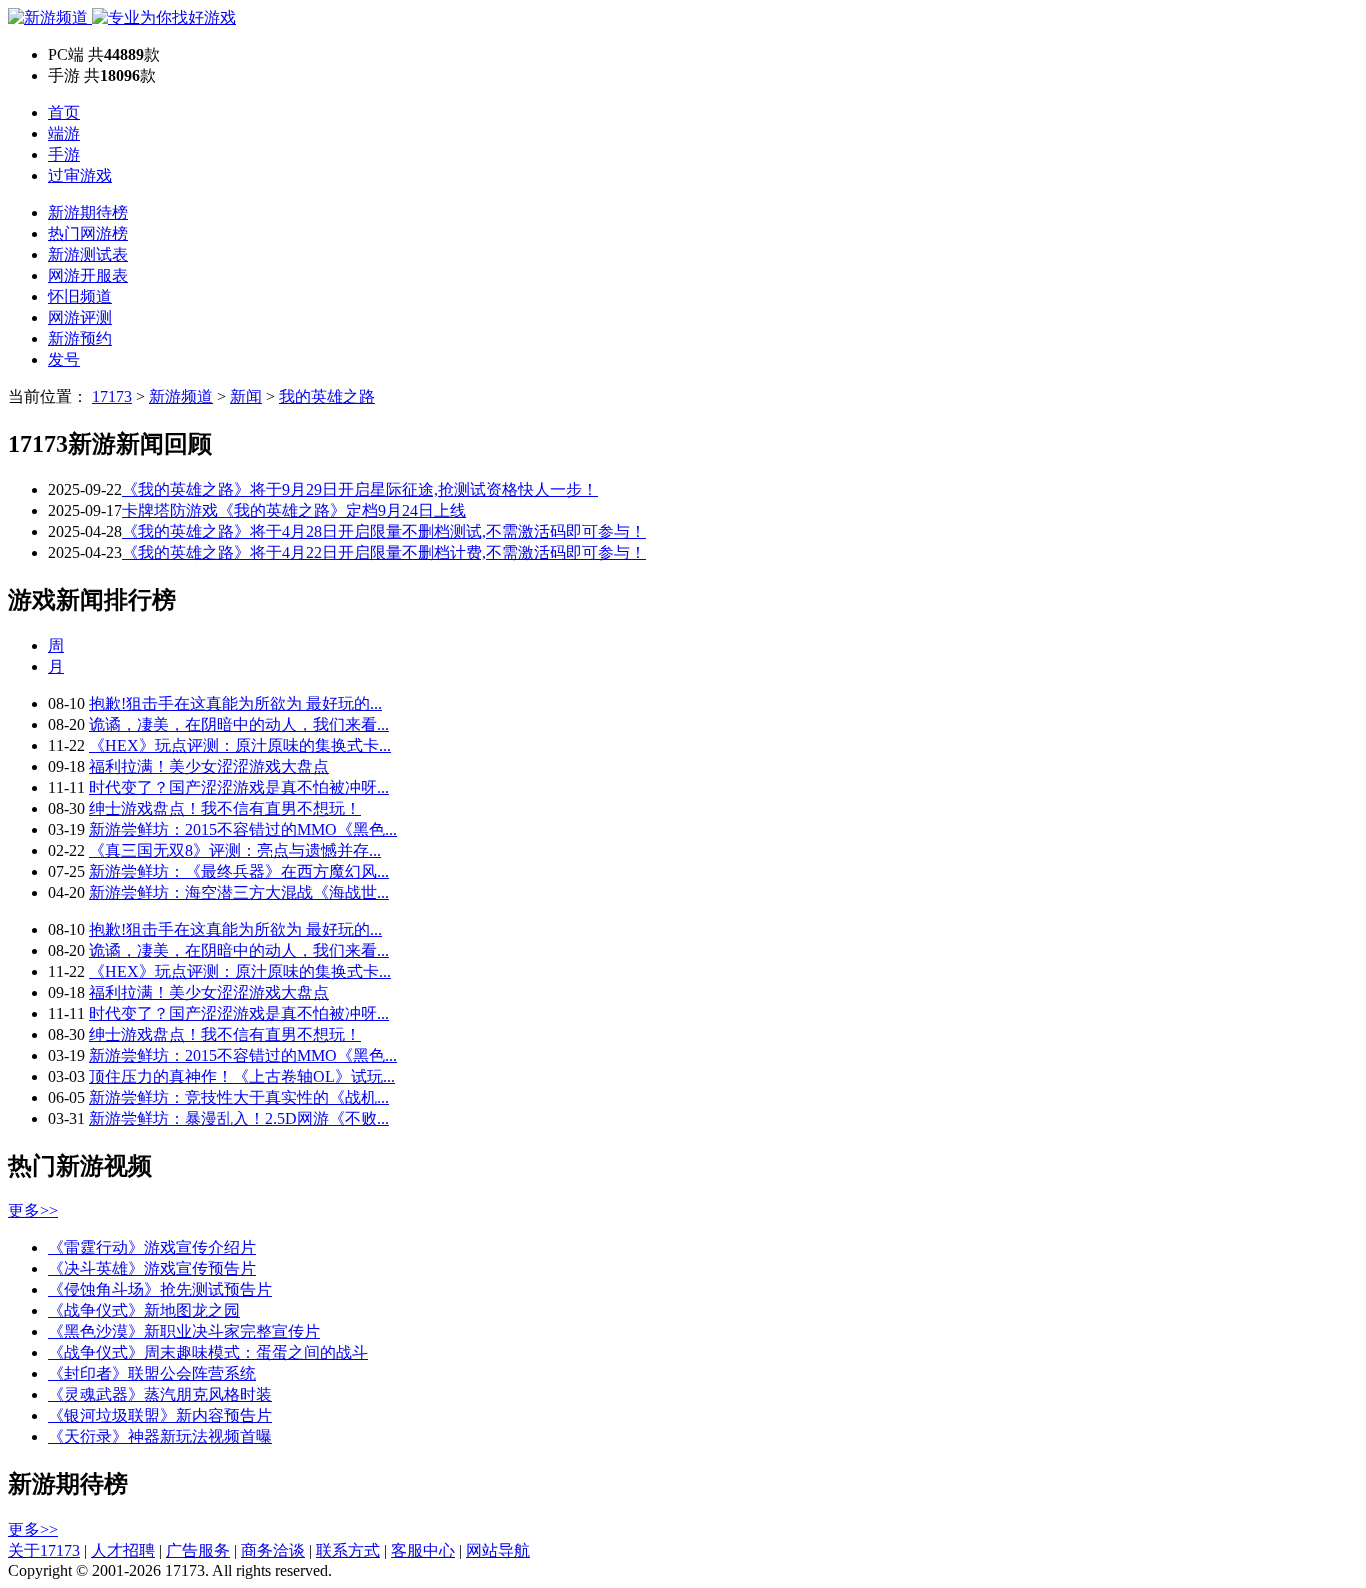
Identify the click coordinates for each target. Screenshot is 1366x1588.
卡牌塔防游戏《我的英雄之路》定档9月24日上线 (294, 510)
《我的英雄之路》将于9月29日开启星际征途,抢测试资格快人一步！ (360, 489)
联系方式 (348, 1550)
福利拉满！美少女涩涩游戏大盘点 (209, 766)
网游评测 (80, 317)
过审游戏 (80, 175)
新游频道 (181, 396)
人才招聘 (123, 1550)
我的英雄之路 (327, 396)
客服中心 (423, 1550)
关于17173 (44, 1550)
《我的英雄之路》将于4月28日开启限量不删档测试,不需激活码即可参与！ (384, 531)
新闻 (246, 396)
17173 (112, 396)
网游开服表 (88, 275)
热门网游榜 (88, 233)
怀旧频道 (80, 296)
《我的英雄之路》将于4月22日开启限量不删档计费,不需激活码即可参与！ (384, 552)
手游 (64, 154)
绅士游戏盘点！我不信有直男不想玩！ (225, 808)
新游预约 (80, 338)
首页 (64, 112)
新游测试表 (88, 254)
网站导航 (498, 1550)
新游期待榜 (88, 212)
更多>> (33, 1210)
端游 (64, 133)
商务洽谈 (273, 1550)
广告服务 (198, 1550)
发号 (64, 359)
